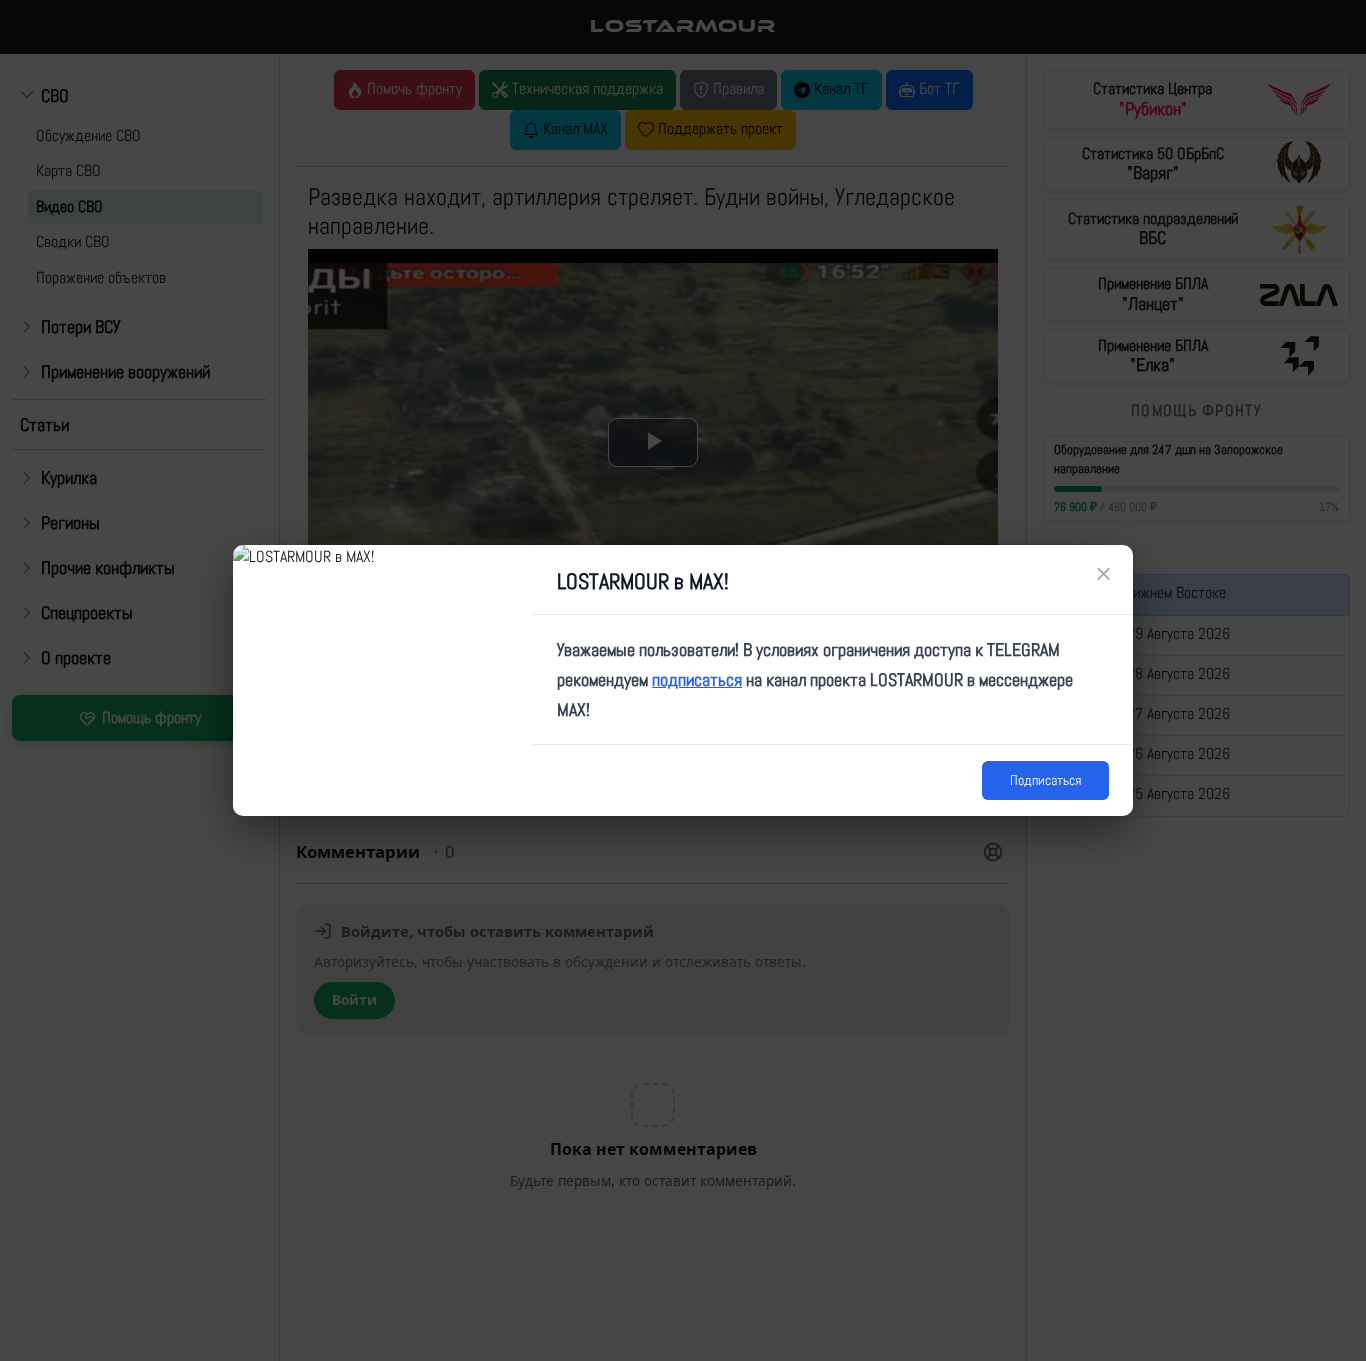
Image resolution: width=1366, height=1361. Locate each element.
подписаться (697, 679)
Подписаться (1045, 780)
